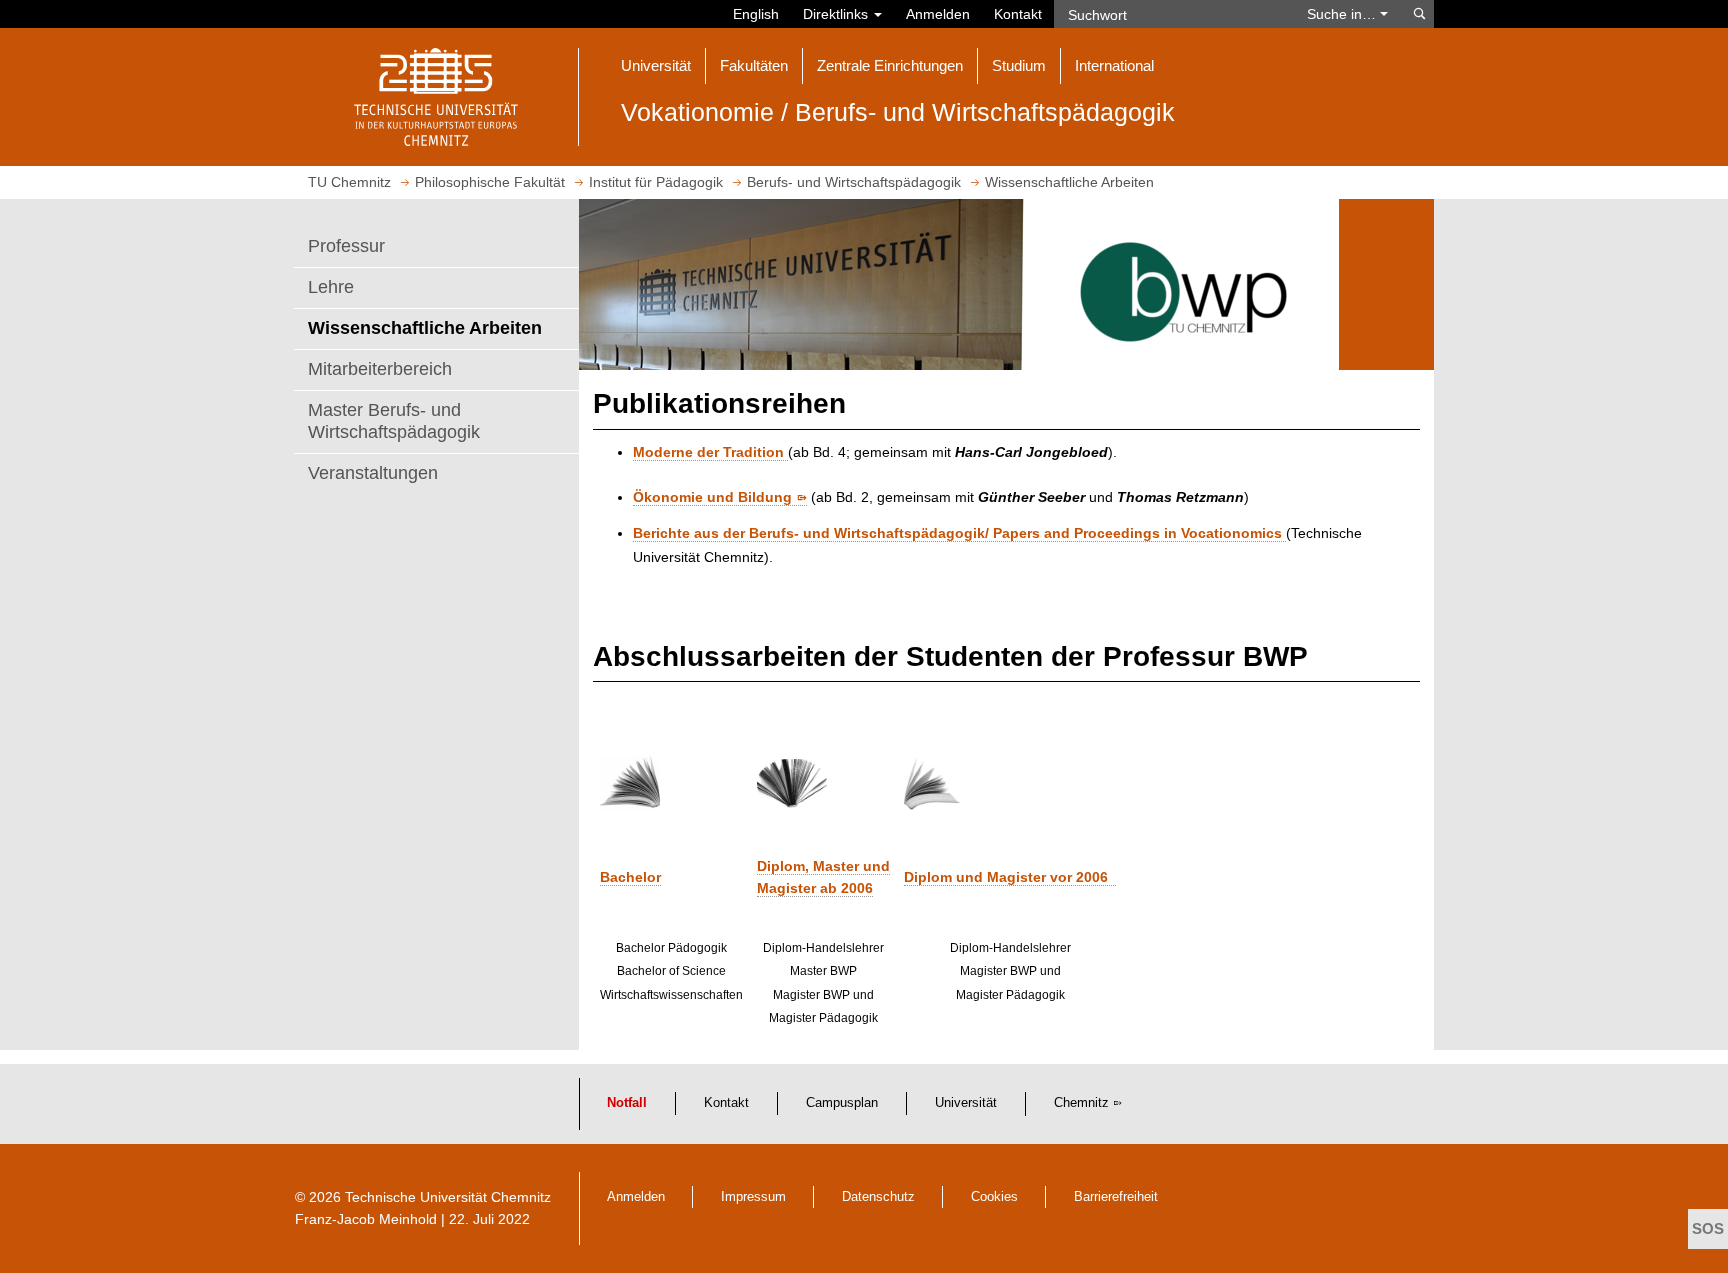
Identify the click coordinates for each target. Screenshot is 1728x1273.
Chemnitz (1081, 1103)
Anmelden (938, 14)
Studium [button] (1019, 65)
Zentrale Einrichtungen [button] (890, 65)
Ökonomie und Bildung (712, 497)
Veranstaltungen (373, 473)
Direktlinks (837, 14)
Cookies (994, 1197)
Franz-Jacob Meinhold (366, 1219)
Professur (346, 246)
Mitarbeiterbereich (380, 369)
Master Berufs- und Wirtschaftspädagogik (394, 421)
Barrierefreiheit (1116, 1197)
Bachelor (630, 877)
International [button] (1114, 65)
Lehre (331, 287)
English (756, 14)
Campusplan (842, 1103)
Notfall (627, 1103)
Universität (966, 1103)
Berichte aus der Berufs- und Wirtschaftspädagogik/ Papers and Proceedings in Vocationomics (959, 533)
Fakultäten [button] (754, 65)
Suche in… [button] (1343, 14)
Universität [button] (656, 65)
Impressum (753, 1197)
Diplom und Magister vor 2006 (1010, 877)
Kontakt (1018, 14)
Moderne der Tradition (710, 452)
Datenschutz (878, 1197)
